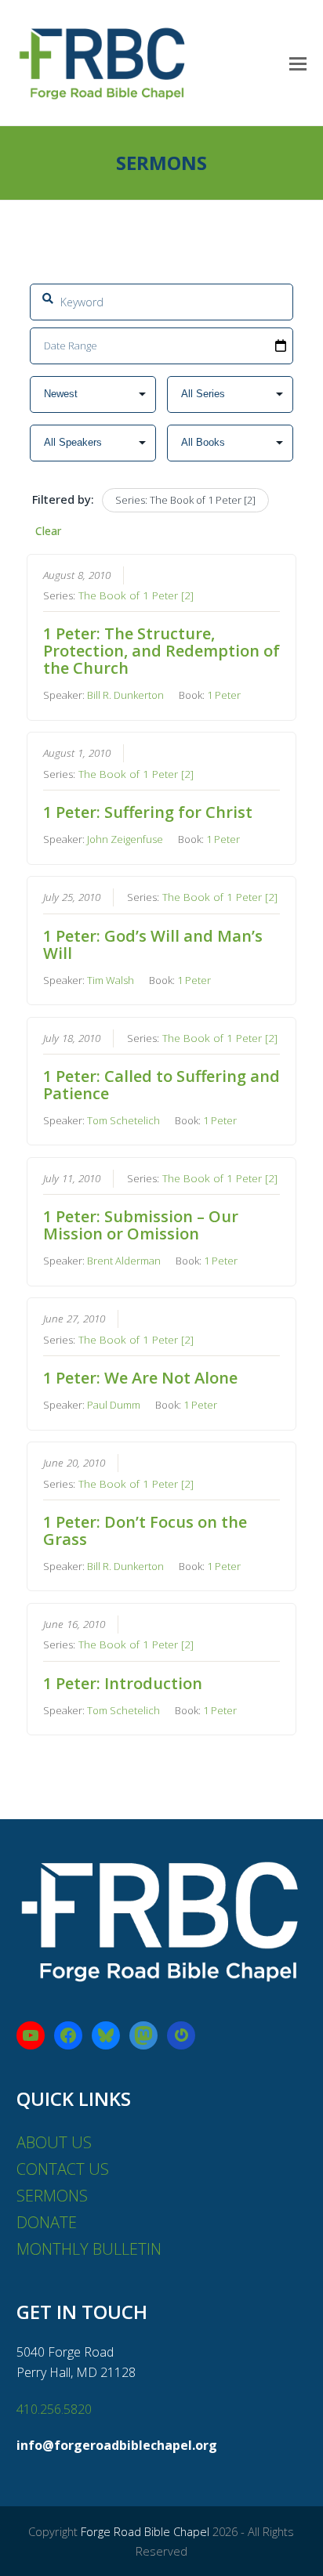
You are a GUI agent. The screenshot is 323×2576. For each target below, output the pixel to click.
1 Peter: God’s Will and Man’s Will (153, 944)
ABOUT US (54, 2142)
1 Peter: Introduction (123, 1683)
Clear (48, 531)
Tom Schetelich (123, 1120)
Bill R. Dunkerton (125, 695)
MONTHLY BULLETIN (89, 2249)
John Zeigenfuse (125, 839)
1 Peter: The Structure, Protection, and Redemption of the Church (161, 651)
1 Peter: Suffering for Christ (148, 812)
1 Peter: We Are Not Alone (140, 1378)
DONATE (47, 2222)
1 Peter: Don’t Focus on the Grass (145, 1530)
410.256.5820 (54, 2409)
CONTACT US (63, 2169)
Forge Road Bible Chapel (145, 2531)
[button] (298, 63)
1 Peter (224, 695)
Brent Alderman (124, 1261)
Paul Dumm (114, 1405)
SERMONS (52, 2196)
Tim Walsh (111, 980)
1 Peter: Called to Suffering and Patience (161, 1085)
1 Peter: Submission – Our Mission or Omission (141, 1225)
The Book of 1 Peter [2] (136, 595)
